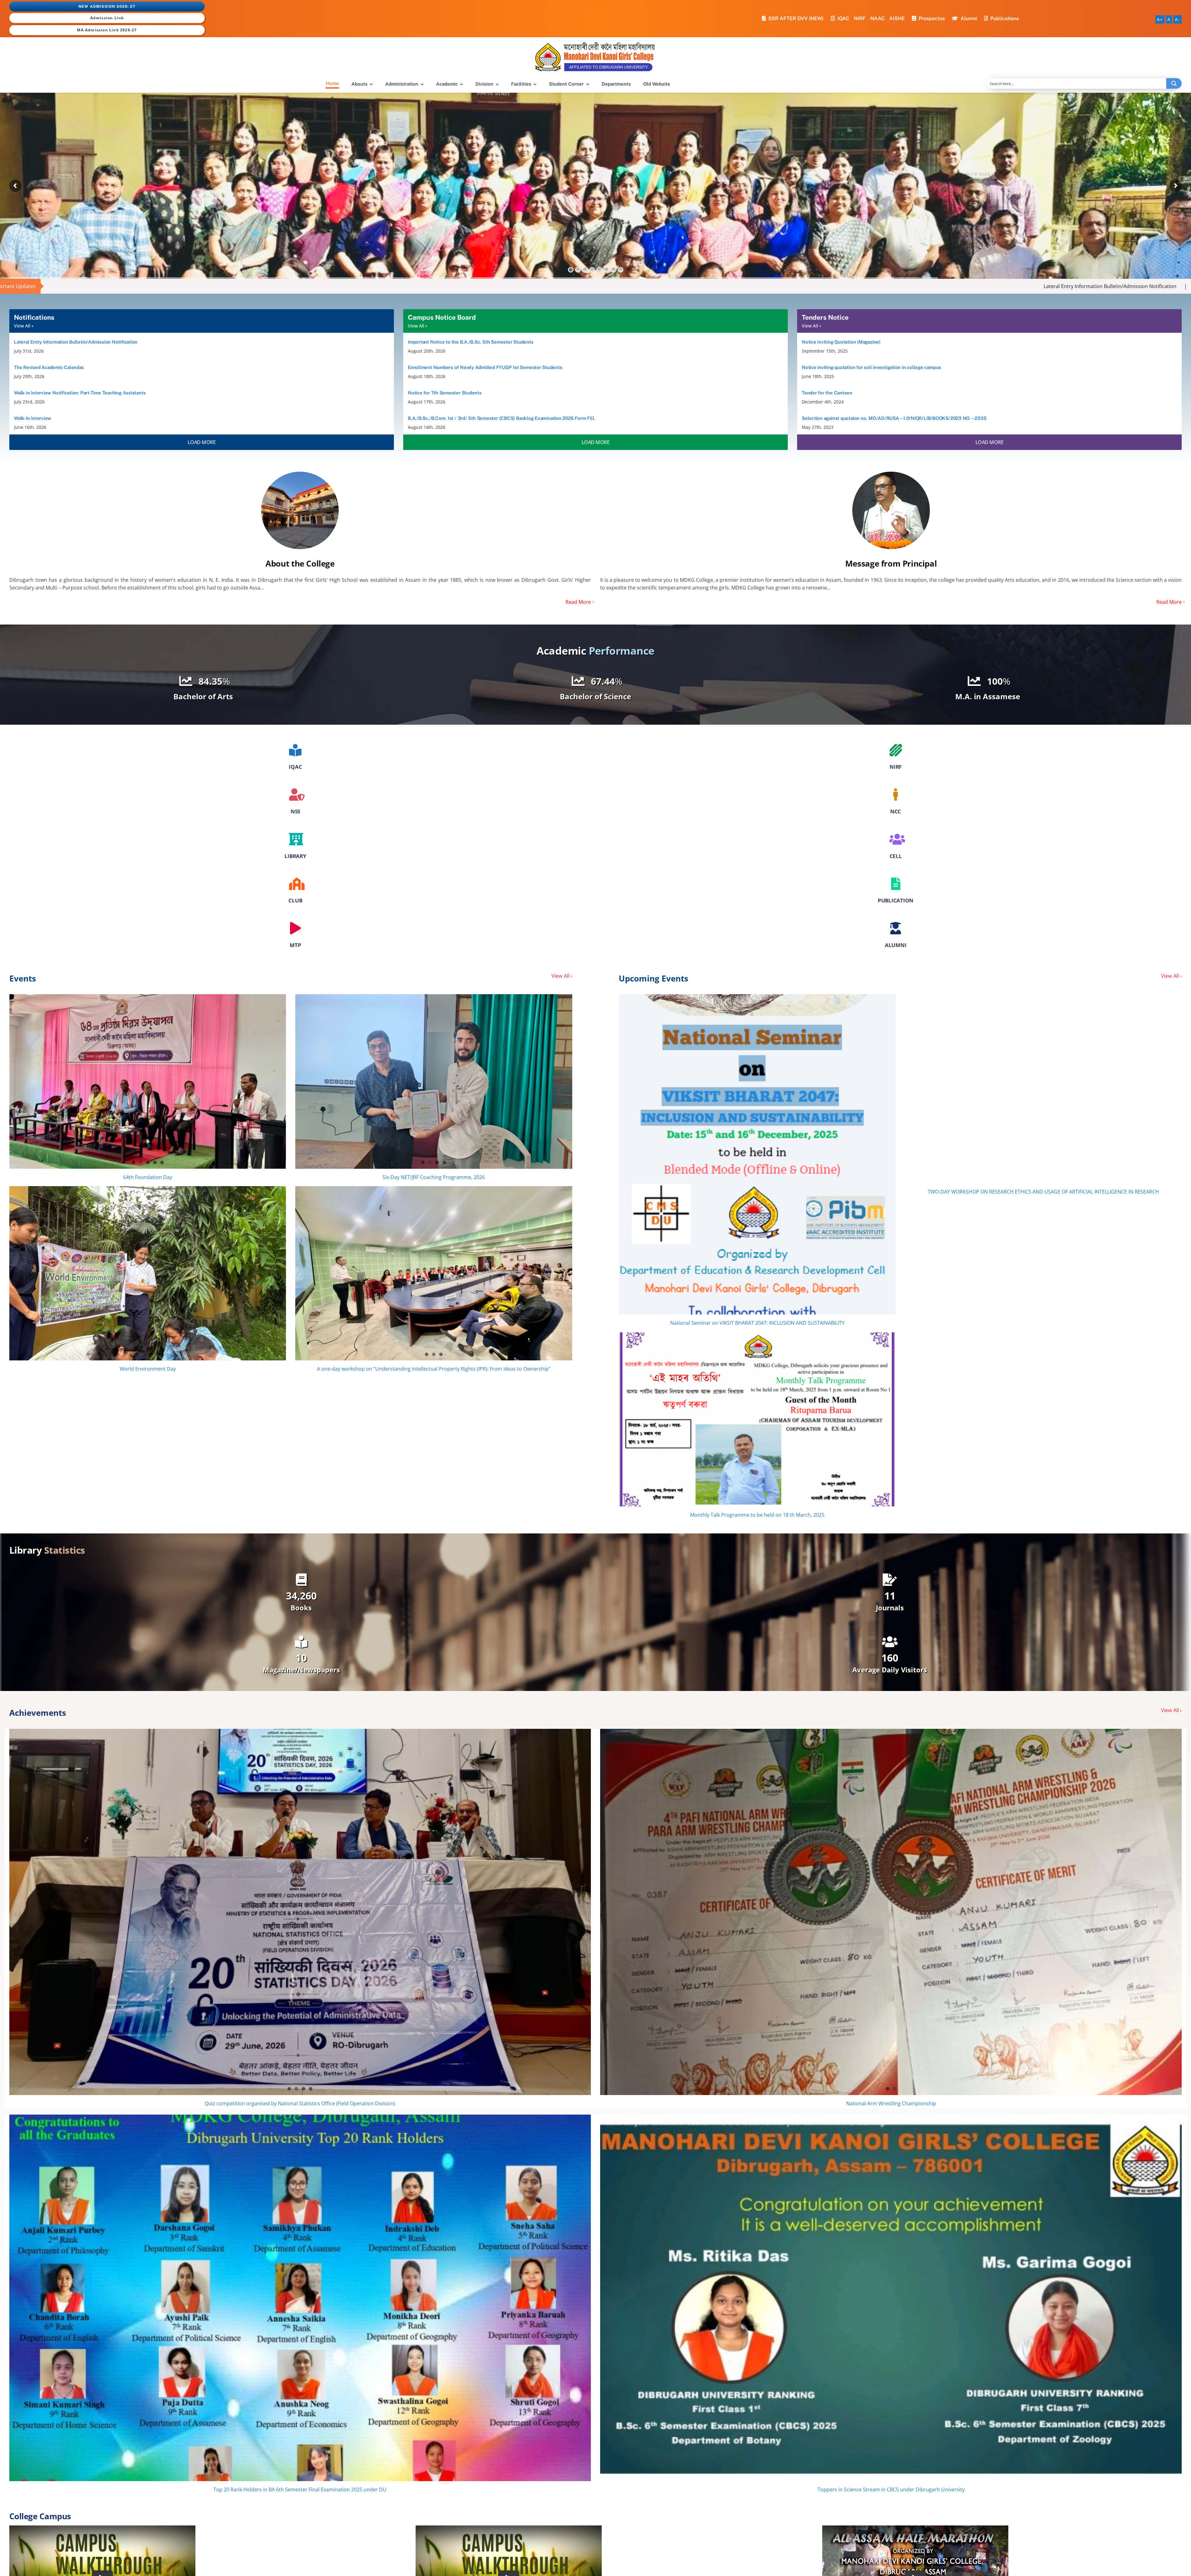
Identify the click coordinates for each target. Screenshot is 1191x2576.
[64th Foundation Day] (148, 1081)
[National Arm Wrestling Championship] (891, 1912)
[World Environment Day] (148, 1273)
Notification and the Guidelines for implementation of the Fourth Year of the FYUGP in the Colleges (1009, 286)
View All (23, 326)
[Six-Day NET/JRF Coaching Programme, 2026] (434, 1081)
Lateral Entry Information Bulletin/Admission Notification (498, 286)
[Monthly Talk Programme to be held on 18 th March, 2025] (757, 1419)
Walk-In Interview (856, 286)
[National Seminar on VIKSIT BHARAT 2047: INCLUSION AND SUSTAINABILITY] (757, 1154)
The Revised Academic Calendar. (621, 286)
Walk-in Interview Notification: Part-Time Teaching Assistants (747, 286)
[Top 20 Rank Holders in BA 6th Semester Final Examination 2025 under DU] (300, 2298)
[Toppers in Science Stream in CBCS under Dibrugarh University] (891, 2298)
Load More (202, 442)
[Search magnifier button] (1174, 83)
